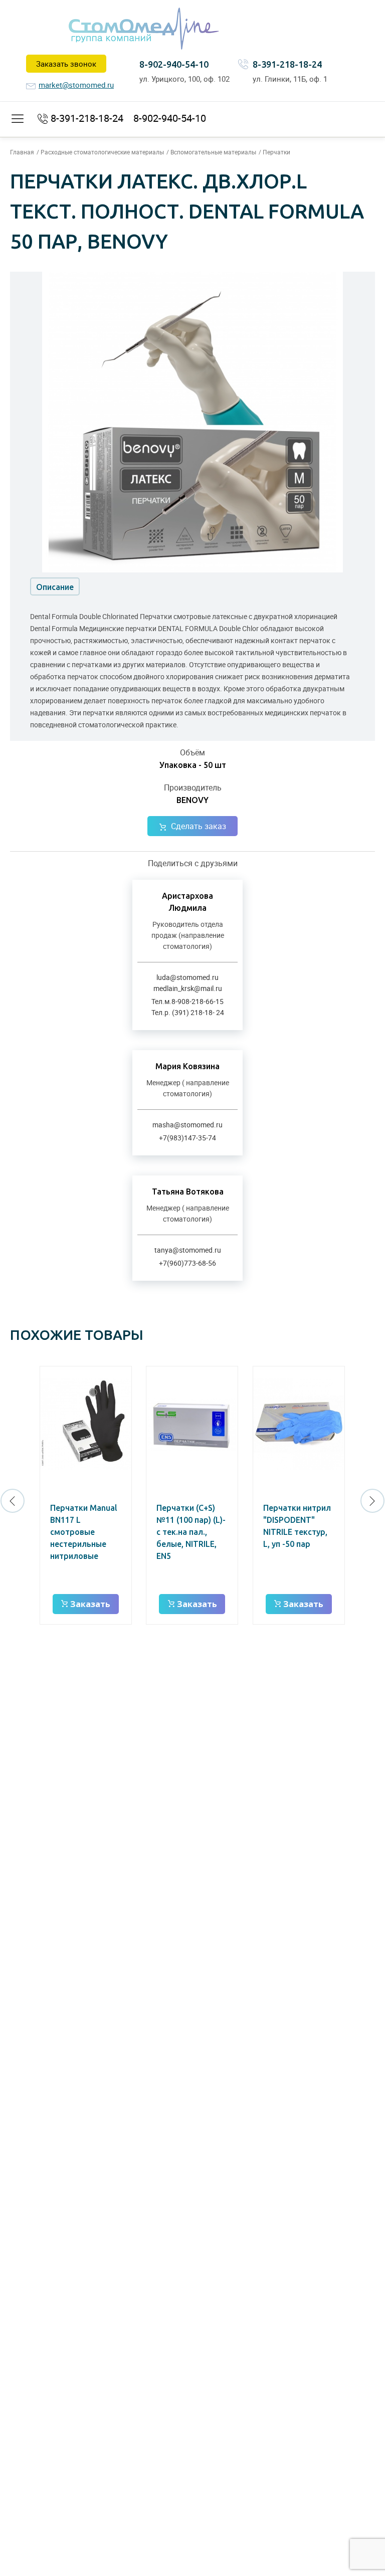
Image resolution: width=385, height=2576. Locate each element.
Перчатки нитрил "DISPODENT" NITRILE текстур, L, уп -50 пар (297, 1526)
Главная (22, 152)
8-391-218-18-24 (287, 64)
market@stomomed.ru (76, 85)
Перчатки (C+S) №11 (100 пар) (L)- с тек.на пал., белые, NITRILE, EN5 (191, 1532)
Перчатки (276, 152)
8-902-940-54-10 (174, 64)
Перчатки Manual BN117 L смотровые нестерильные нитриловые (84, 1532)
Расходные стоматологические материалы (102, 152)
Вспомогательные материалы (213, 152)
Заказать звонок (66, 64)
